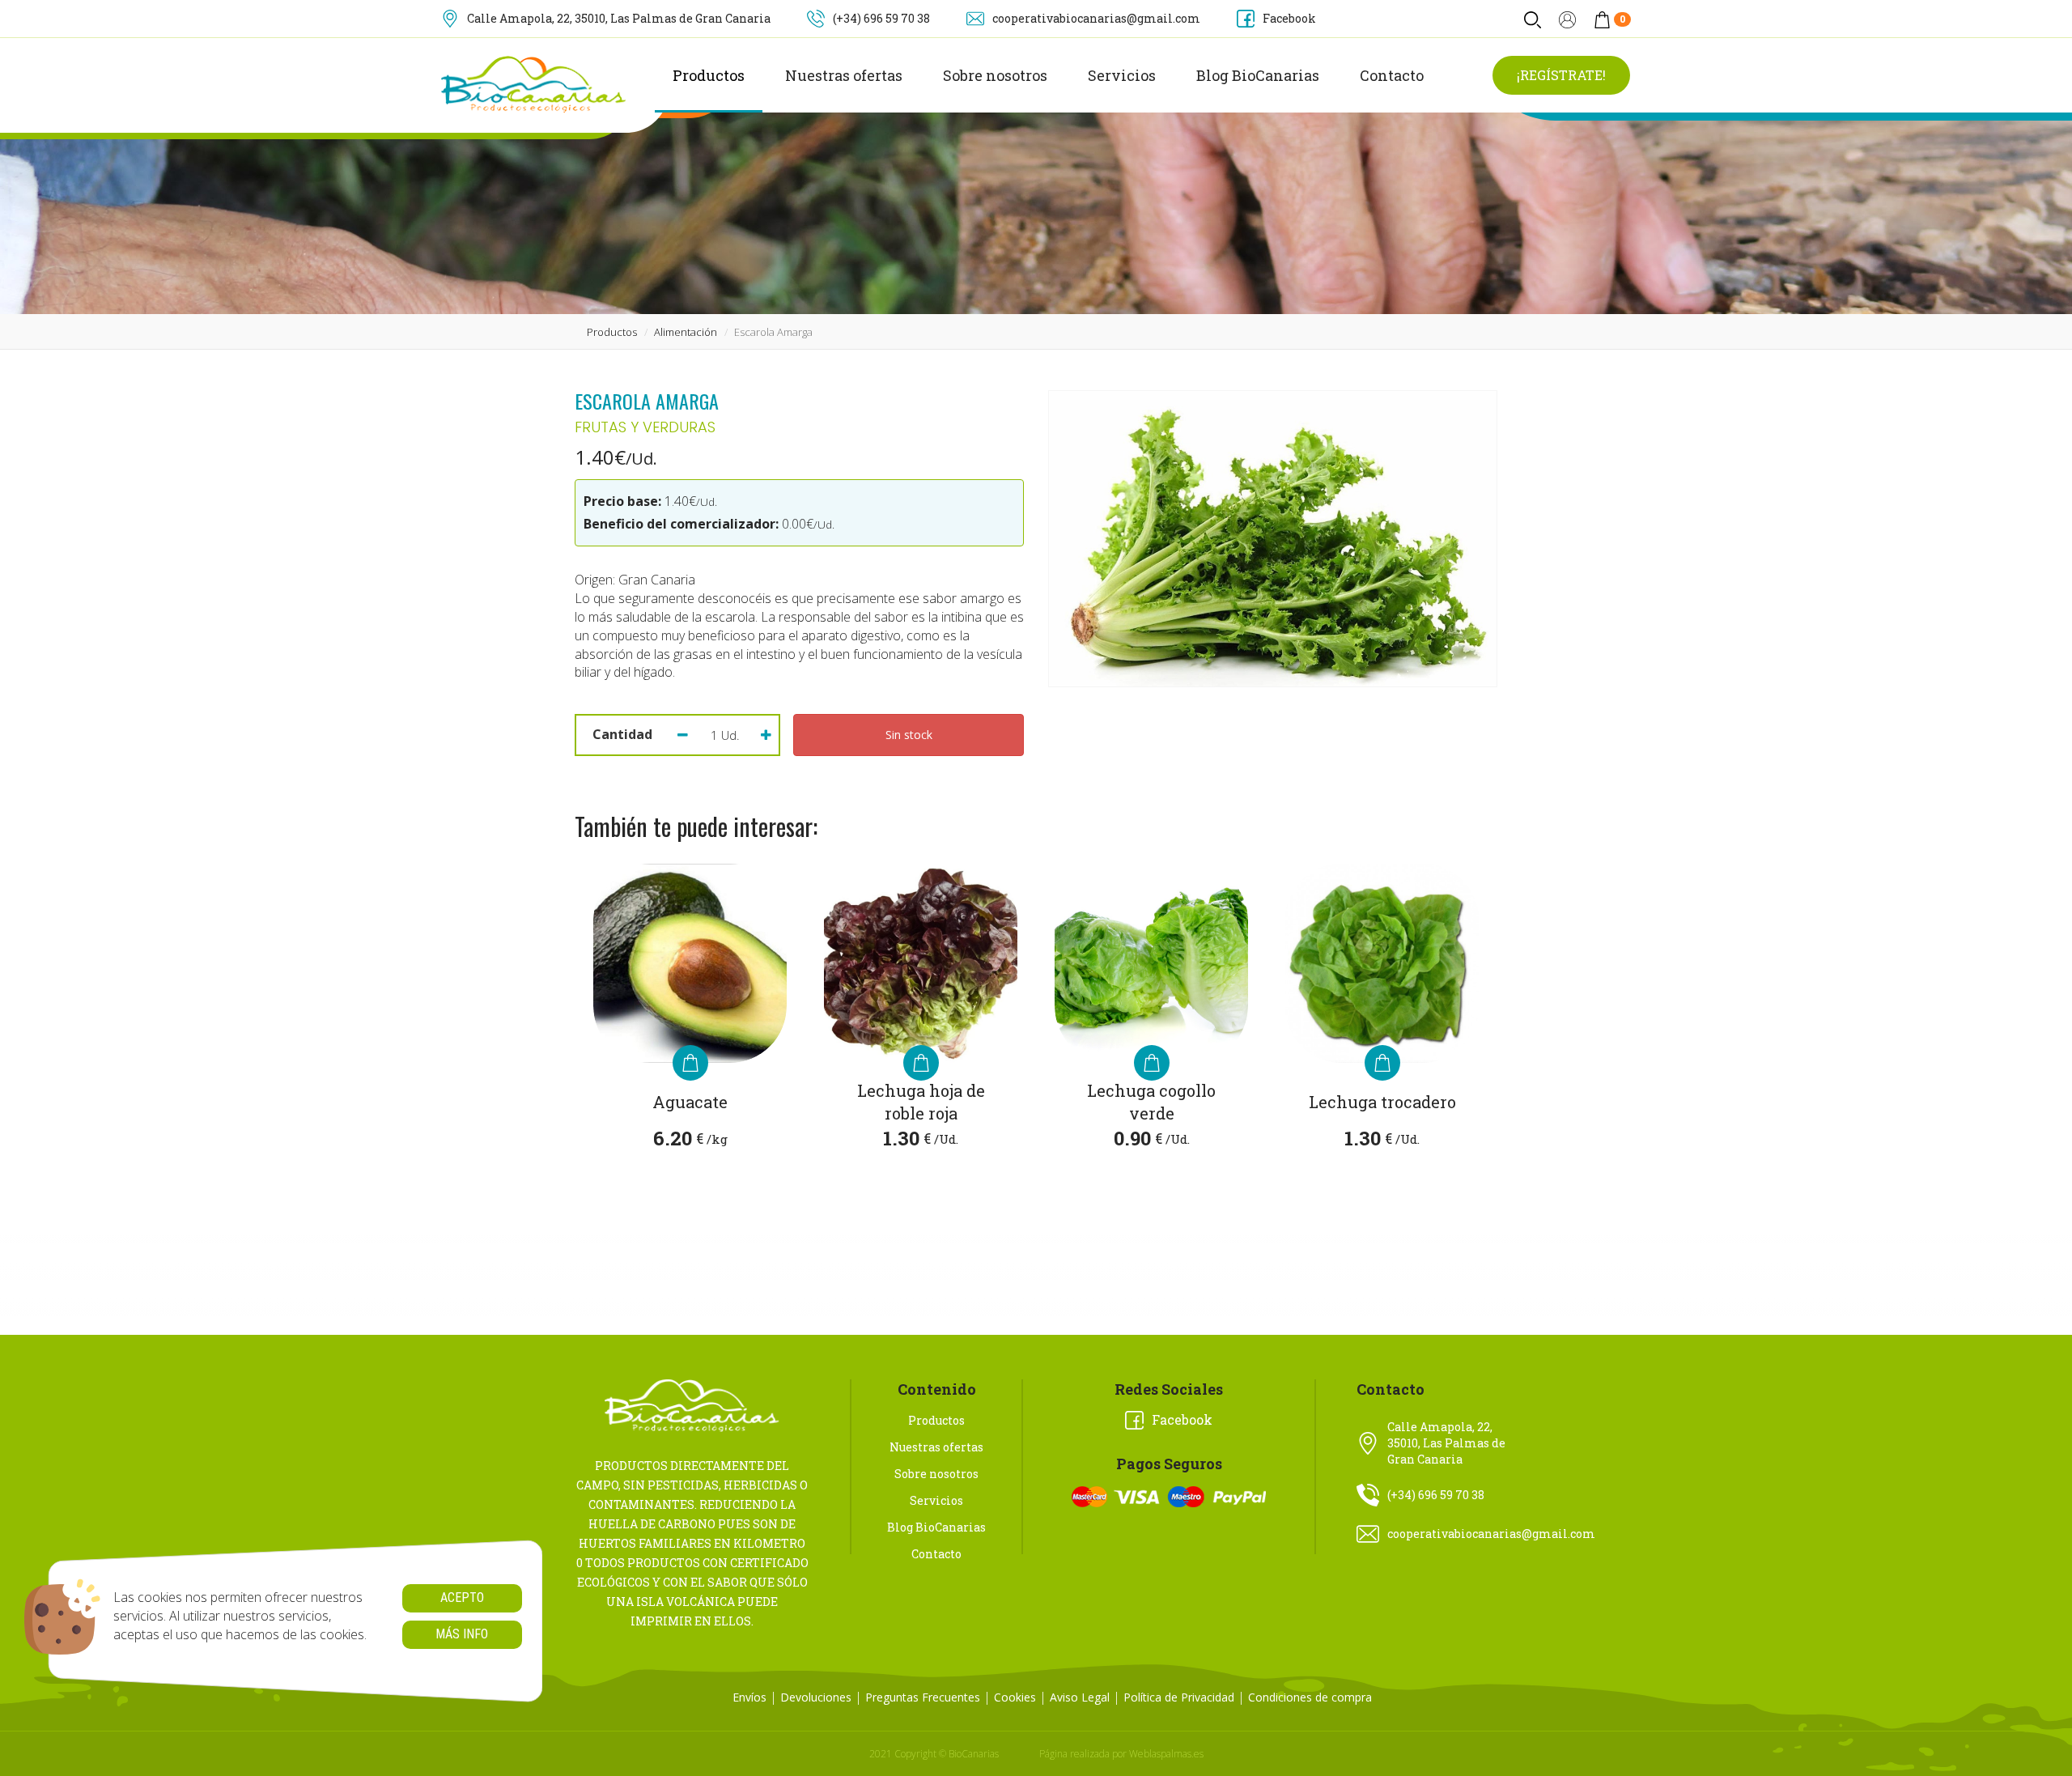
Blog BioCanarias (1258, 75)
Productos (709, 75)
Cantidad (622, 734)
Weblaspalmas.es (1166, 1754)
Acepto (462, 1598)
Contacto (1392, 75)
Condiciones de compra (1310, 1697)
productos (612, 332)
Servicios (1122, 75)
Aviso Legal (1080, 1697)
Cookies (1015, 1697)
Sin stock (909, 735)
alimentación (686, 332)
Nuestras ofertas (844, 75)
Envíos (749, 1697)
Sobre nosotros (995, 75)
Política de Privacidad (1179, 1697)
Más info (462, 1634)
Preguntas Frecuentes (923, 1697)
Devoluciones (816, 1697)
